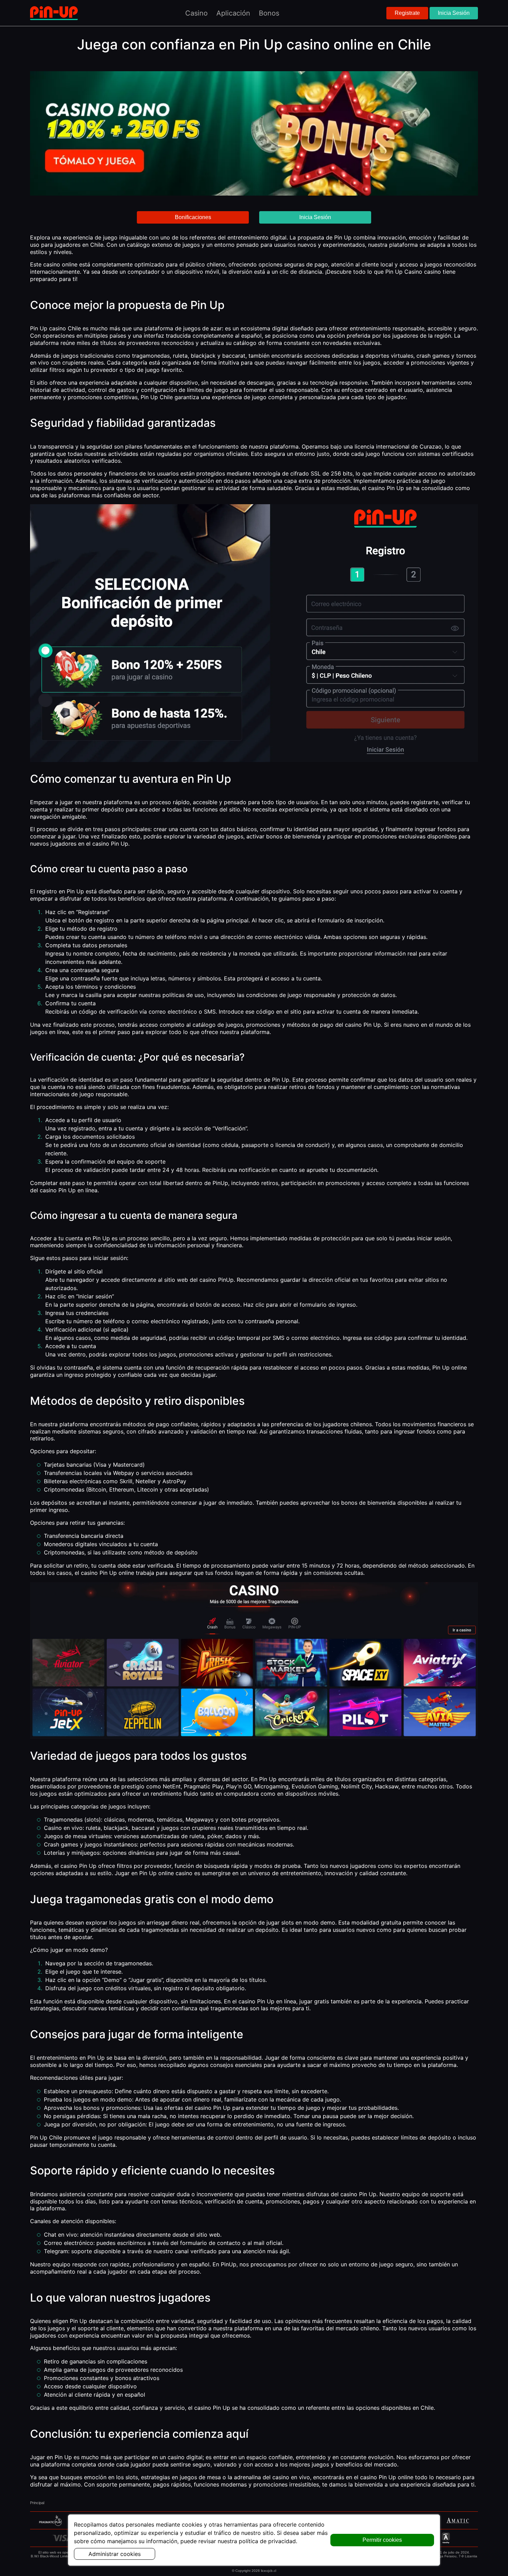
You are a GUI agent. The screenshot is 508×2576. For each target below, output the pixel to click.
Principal (37, 2503)
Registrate (407, 13)
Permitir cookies (382, 2540)
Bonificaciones (193, 217)
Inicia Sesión (454, 13)
